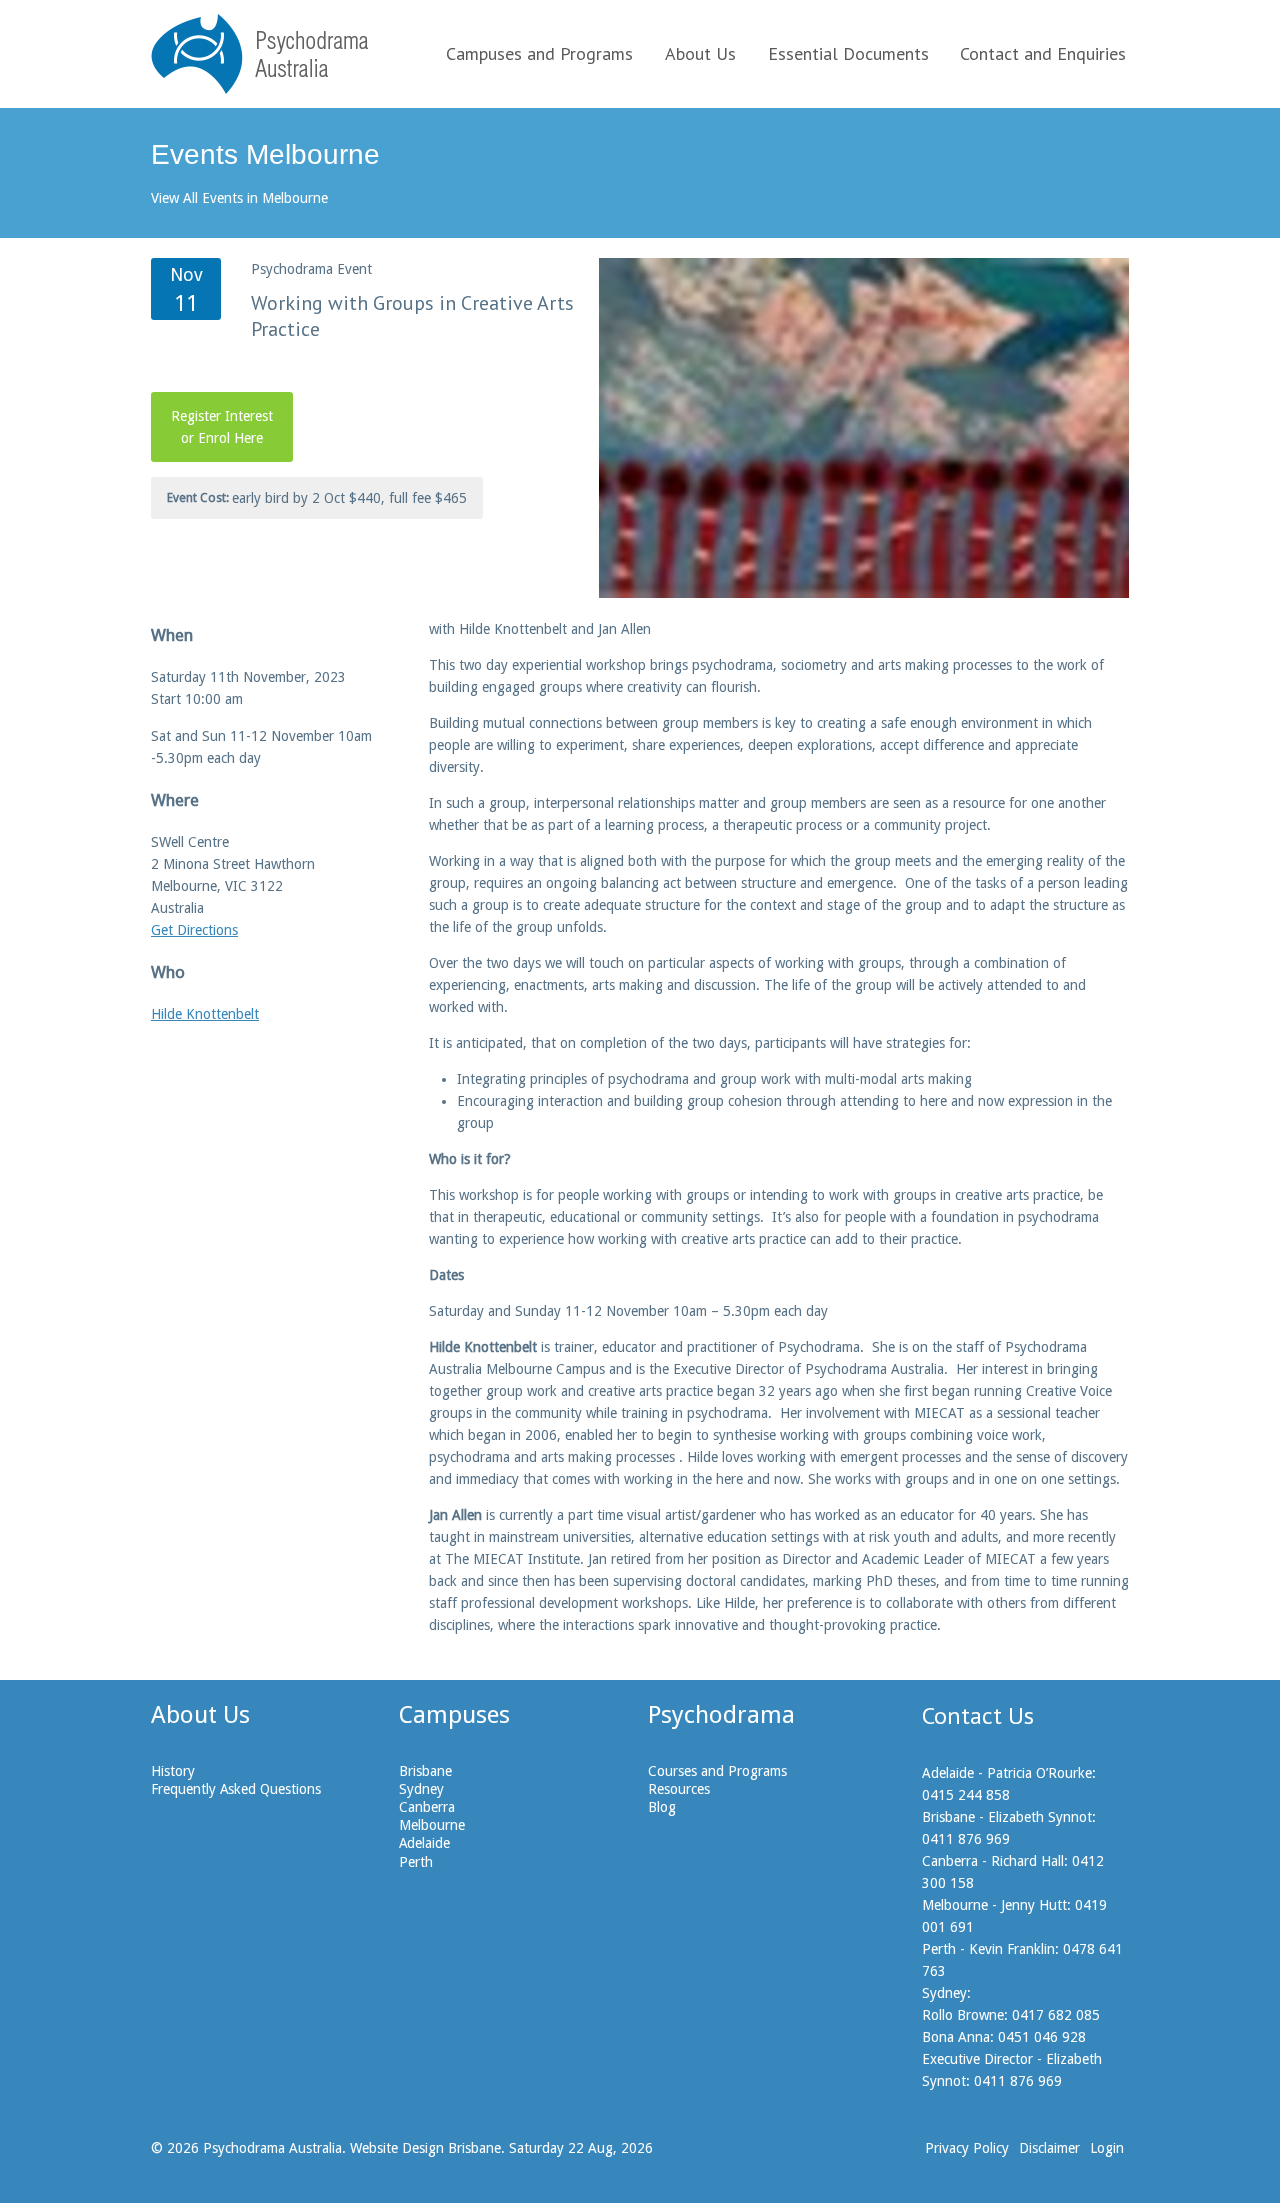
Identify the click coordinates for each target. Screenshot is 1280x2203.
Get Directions (194, 930)
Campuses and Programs (539, 53)
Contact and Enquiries (1043, 53)
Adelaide (424, 1843)
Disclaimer (1049, 2148)
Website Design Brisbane (425, 2148)
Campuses (454, 1715)
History (173, 1771)
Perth (416, 1862)
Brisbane (425, 1771)
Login (1107, 2148)
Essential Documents (848, 53)
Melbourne (432, 1825)
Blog (662, 1807)
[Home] (259, 54)
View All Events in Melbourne (239, 198)
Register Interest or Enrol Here (222, 427)
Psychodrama (721, 1715)
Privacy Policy (967, 2148)
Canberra (427, 1807)
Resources (679, 1789)
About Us (700, 53)
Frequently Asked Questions (236, 1789)
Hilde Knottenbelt (205, 1014)
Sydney (421, 1789)
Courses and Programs (717, 1771)
